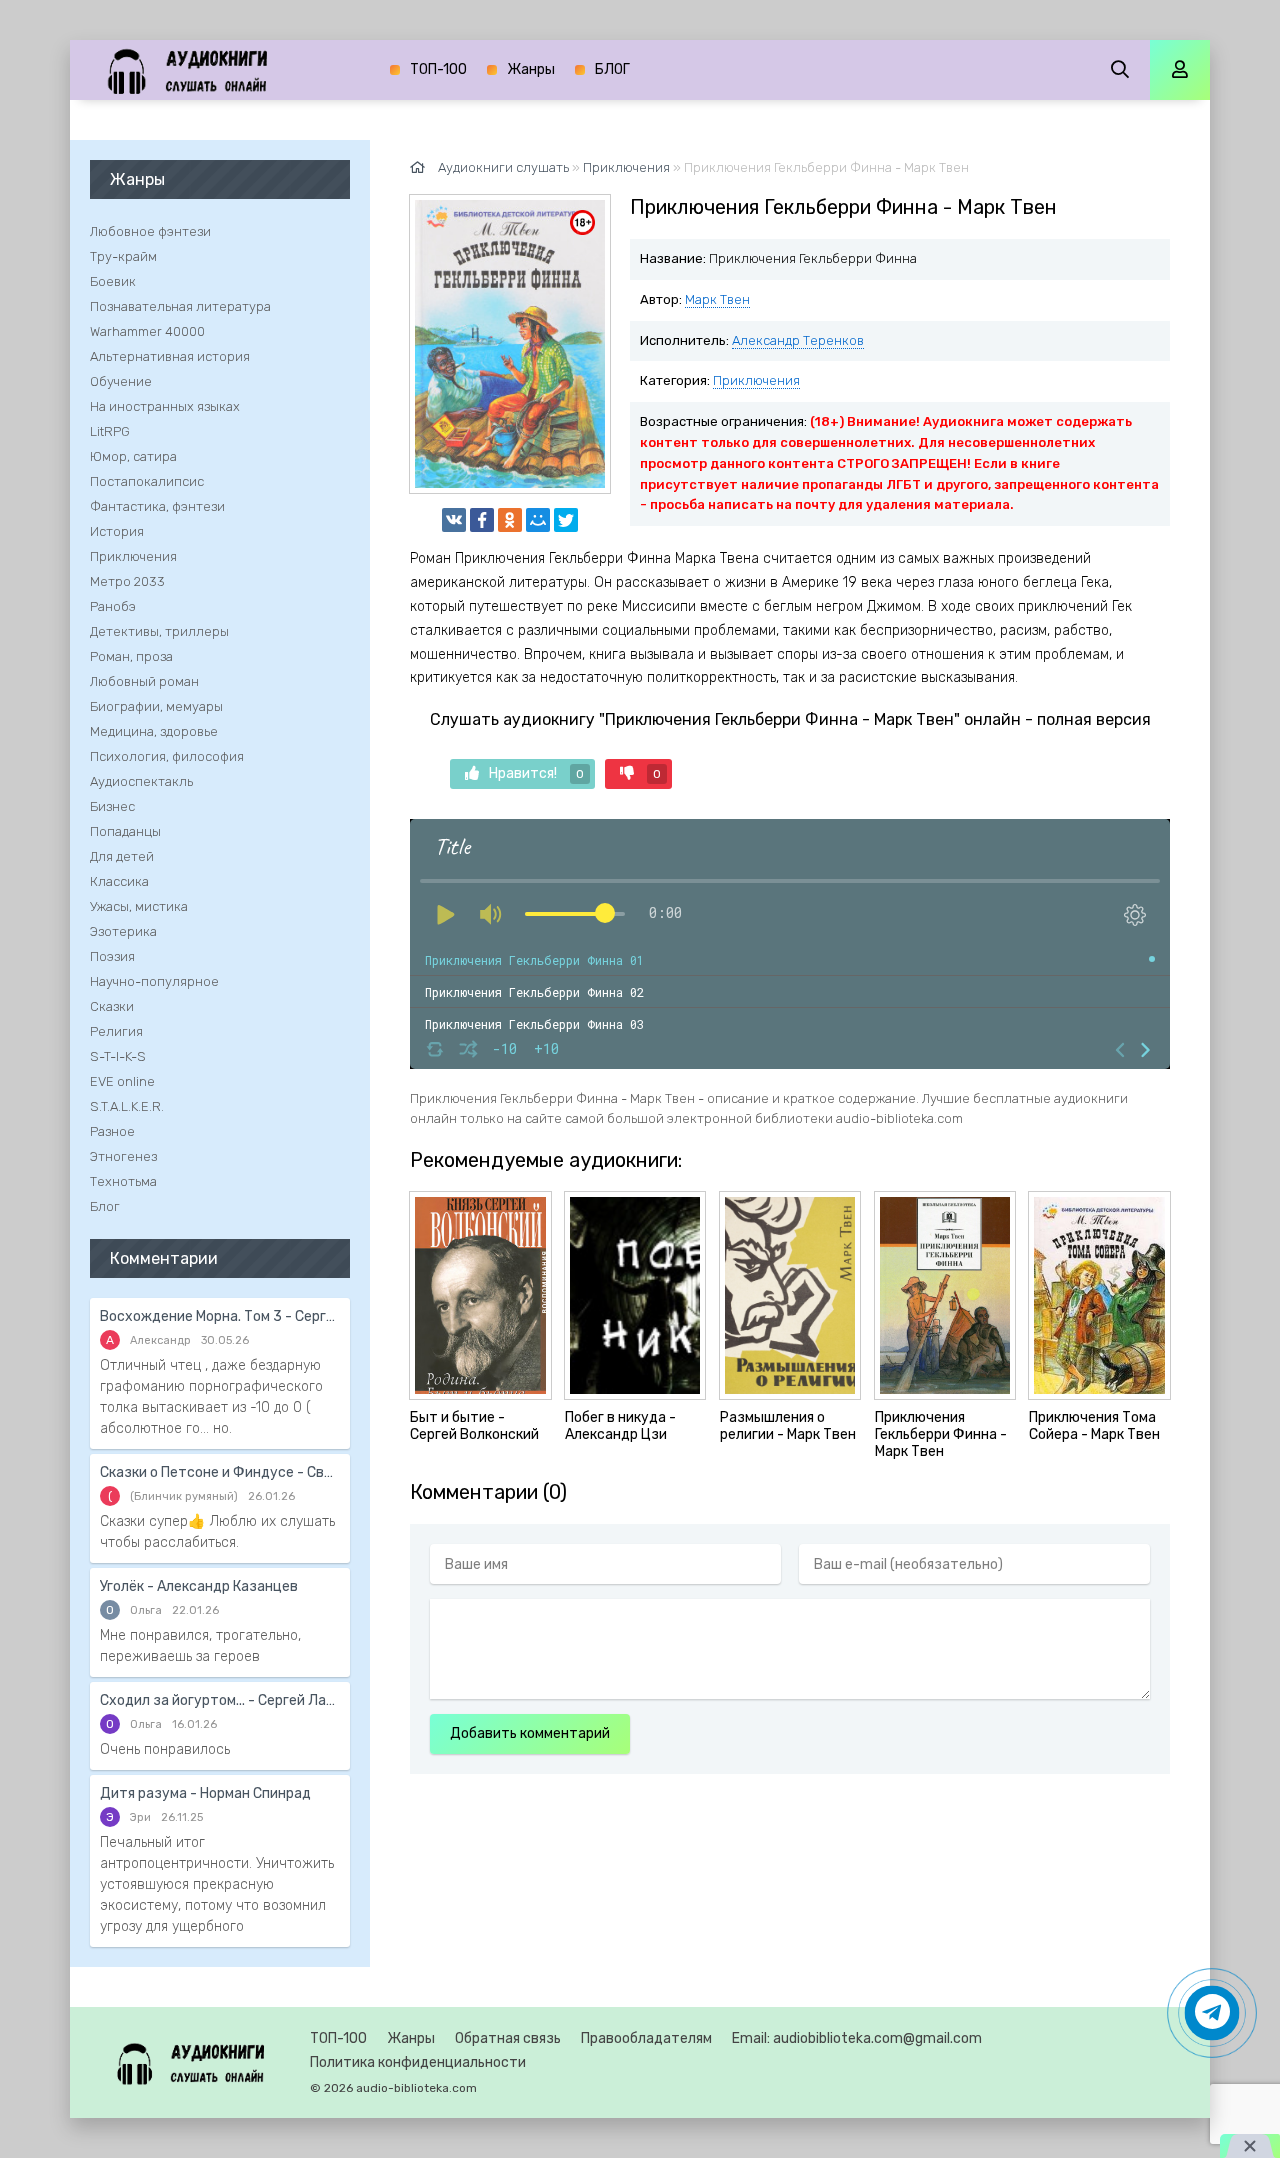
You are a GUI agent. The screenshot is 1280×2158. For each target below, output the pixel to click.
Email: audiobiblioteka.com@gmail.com (857, 2038)
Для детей (122, 856)
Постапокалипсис (147, 481)
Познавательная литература (180, 306)
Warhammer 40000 (147, 331)
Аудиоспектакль (141, 781)
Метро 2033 (127, 581)
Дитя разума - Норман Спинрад (205, 1793)
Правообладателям (646, 2038)
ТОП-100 (438, 69)
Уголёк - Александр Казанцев (199, 1586)
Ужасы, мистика (139, 906)
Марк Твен (717, 299)
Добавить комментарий (530, 1733)
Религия (116, 1031)
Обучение (121, 381)
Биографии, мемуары (156, 706)
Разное (112, 1131)
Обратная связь (508, 2038)
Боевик (113, 281)
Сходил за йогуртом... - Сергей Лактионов (220, 1700)
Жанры (531, 69)
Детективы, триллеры (159, 631)
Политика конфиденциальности (418, 2062)
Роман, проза (131, 656)
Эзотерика (123, 931)
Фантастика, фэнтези (157, 506)
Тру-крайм (123, 256)
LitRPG (110, 431)
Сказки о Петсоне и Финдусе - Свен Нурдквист (220, 1472)
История (117, 531)
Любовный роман (144, 681)
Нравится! (536, 773)
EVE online (122, 1081)
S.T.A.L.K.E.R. (127, 1106)
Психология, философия (167, 756)
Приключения (756, 380)
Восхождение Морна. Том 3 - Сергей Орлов (220, 1316)
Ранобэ (113, 606)
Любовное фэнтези (150, 231)
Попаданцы (125, 831)
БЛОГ (612, 69)
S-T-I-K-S (118, 1056)
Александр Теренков (798, 340)
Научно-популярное (154, 981)
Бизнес (112, 806)
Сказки (112, 1006)
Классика (119, 881)
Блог (105, 1206)
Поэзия (112, 956)
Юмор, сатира (133, 456)
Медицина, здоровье (154, 731)
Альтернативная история (170, 356)
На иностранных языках (165, 406)
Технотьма (123, 1181)
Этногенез (123, 1156)
